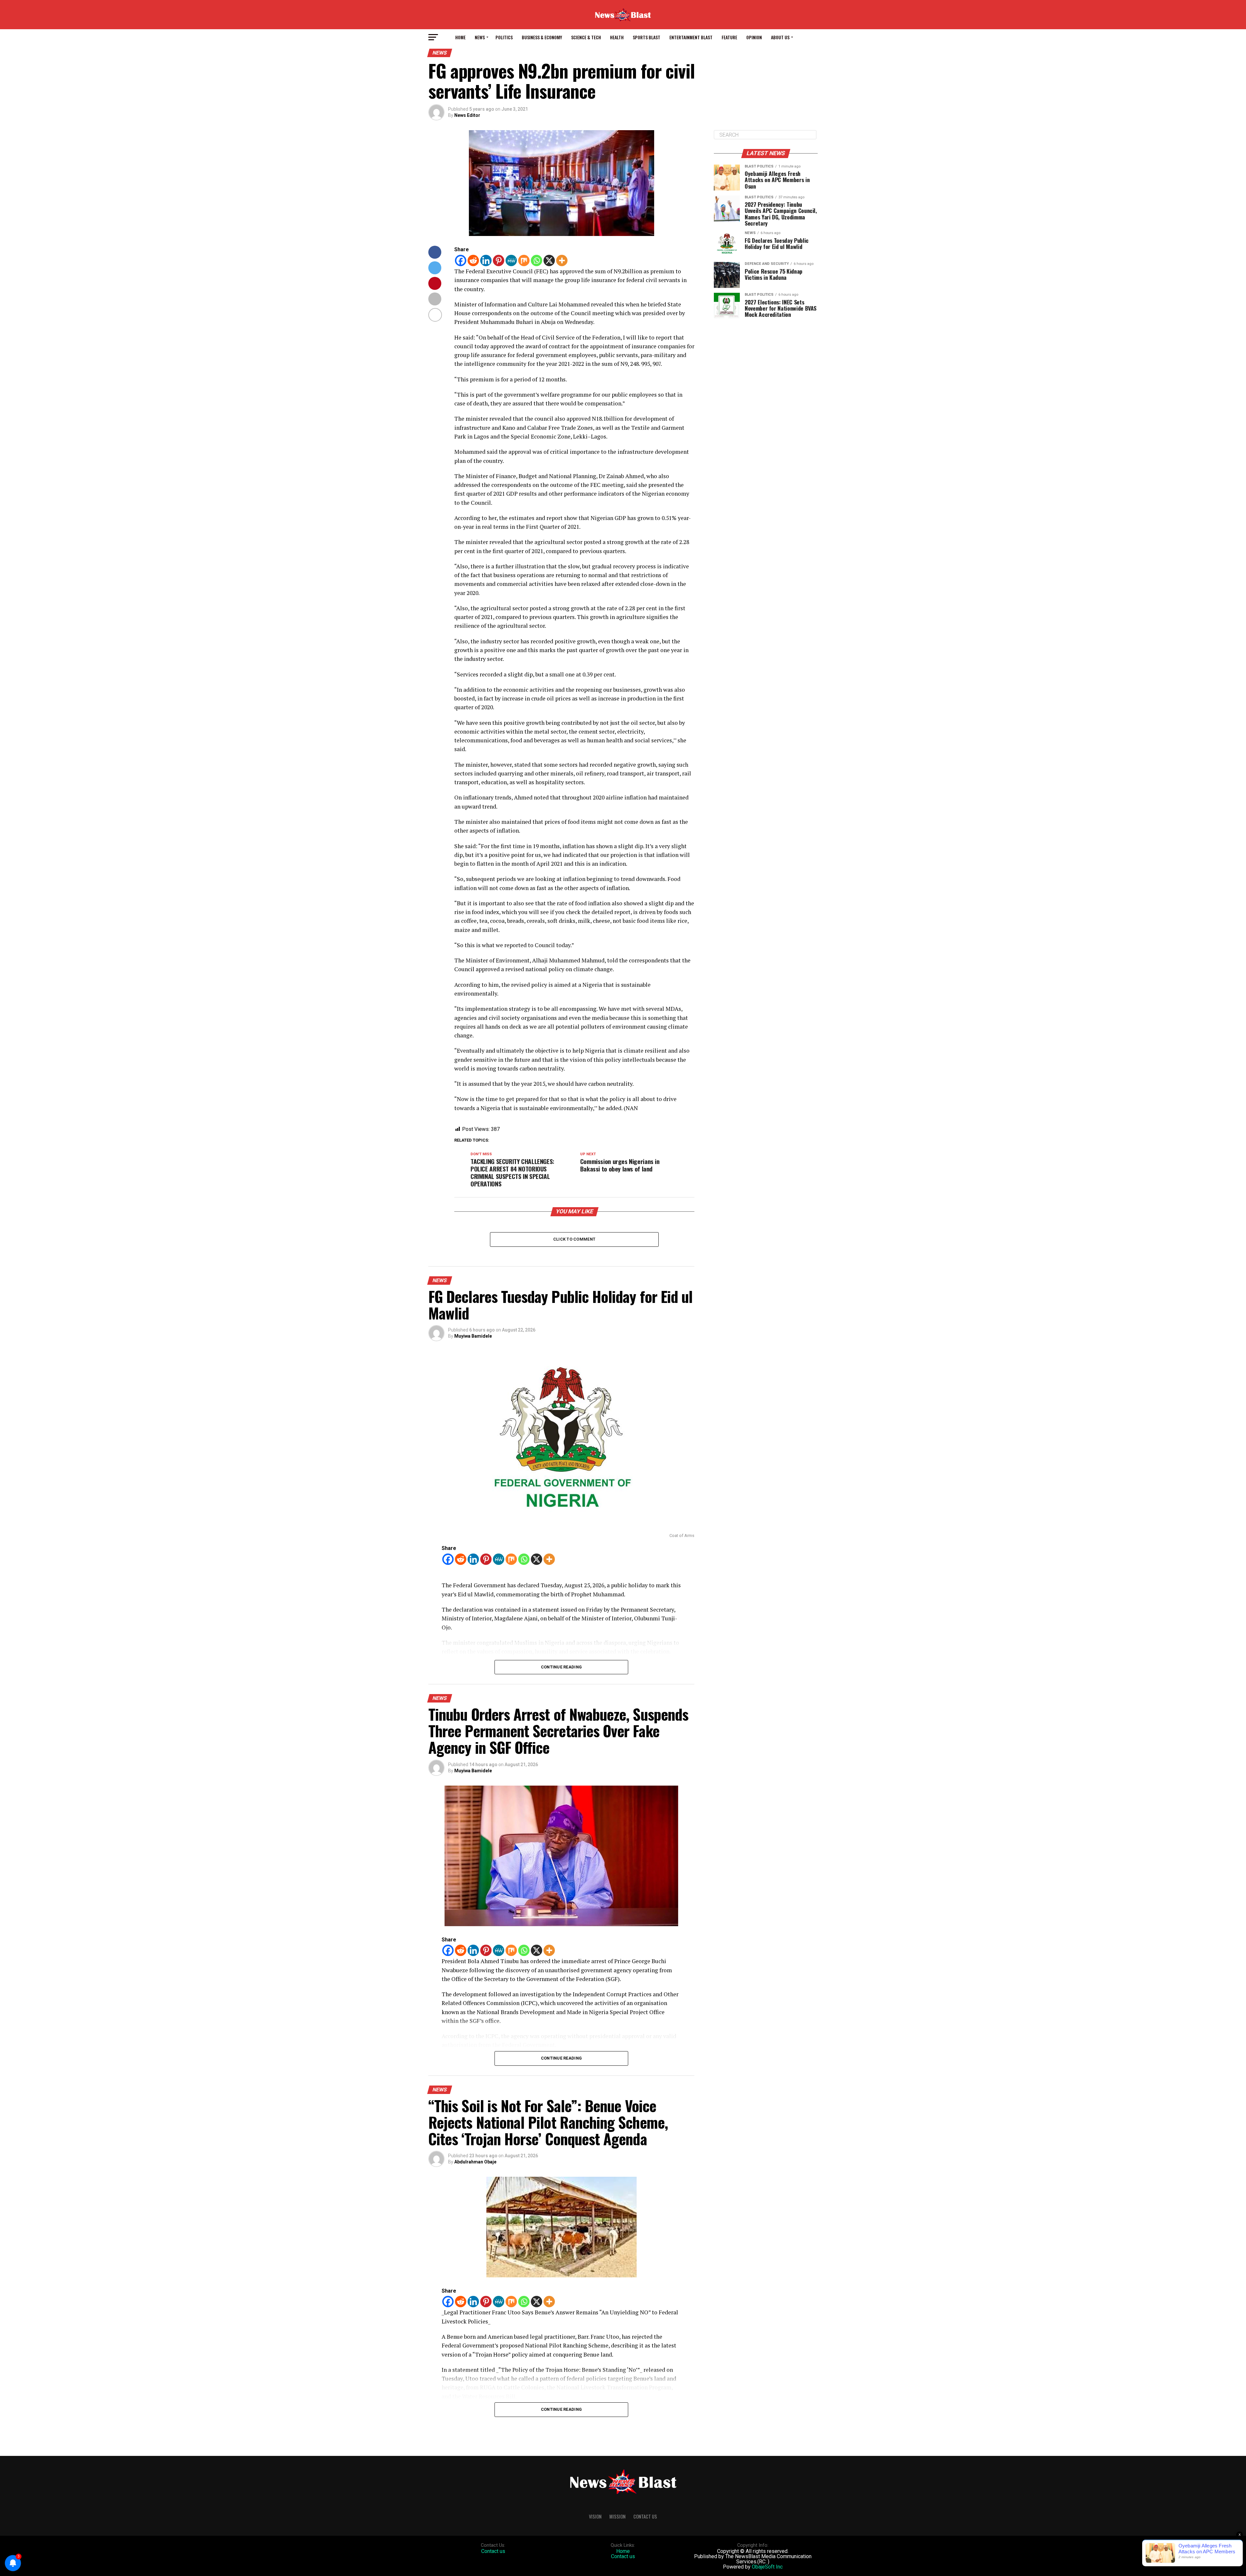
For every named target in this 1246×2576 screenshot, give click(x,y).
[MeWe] (511, 260)
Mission (617, 2516)
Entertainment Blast (691, 37)
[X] (549, 260)
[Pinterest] (499, 260)
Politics (504, 37)
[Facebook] (461, 260)
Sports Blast (647, 37)
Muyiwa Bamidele (473, 1336)
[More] (562, 260)
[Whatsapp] (537, 260)
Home (460, 37)
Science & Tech (586, 37)
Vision (595, 2516)
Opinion (754, 37)
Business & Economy (542, 37)
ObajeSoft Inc (767, 2567)
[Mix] (524, 260)
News (480, 37)
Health (617, 37)
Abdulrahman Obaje (475, 2162)
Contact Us (645, 2516)
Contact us (493, 2551)
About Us (780, 37)
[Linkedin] (486, 260)
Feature (729, 37)
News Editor (467, 115)
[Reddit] (473, 260)
